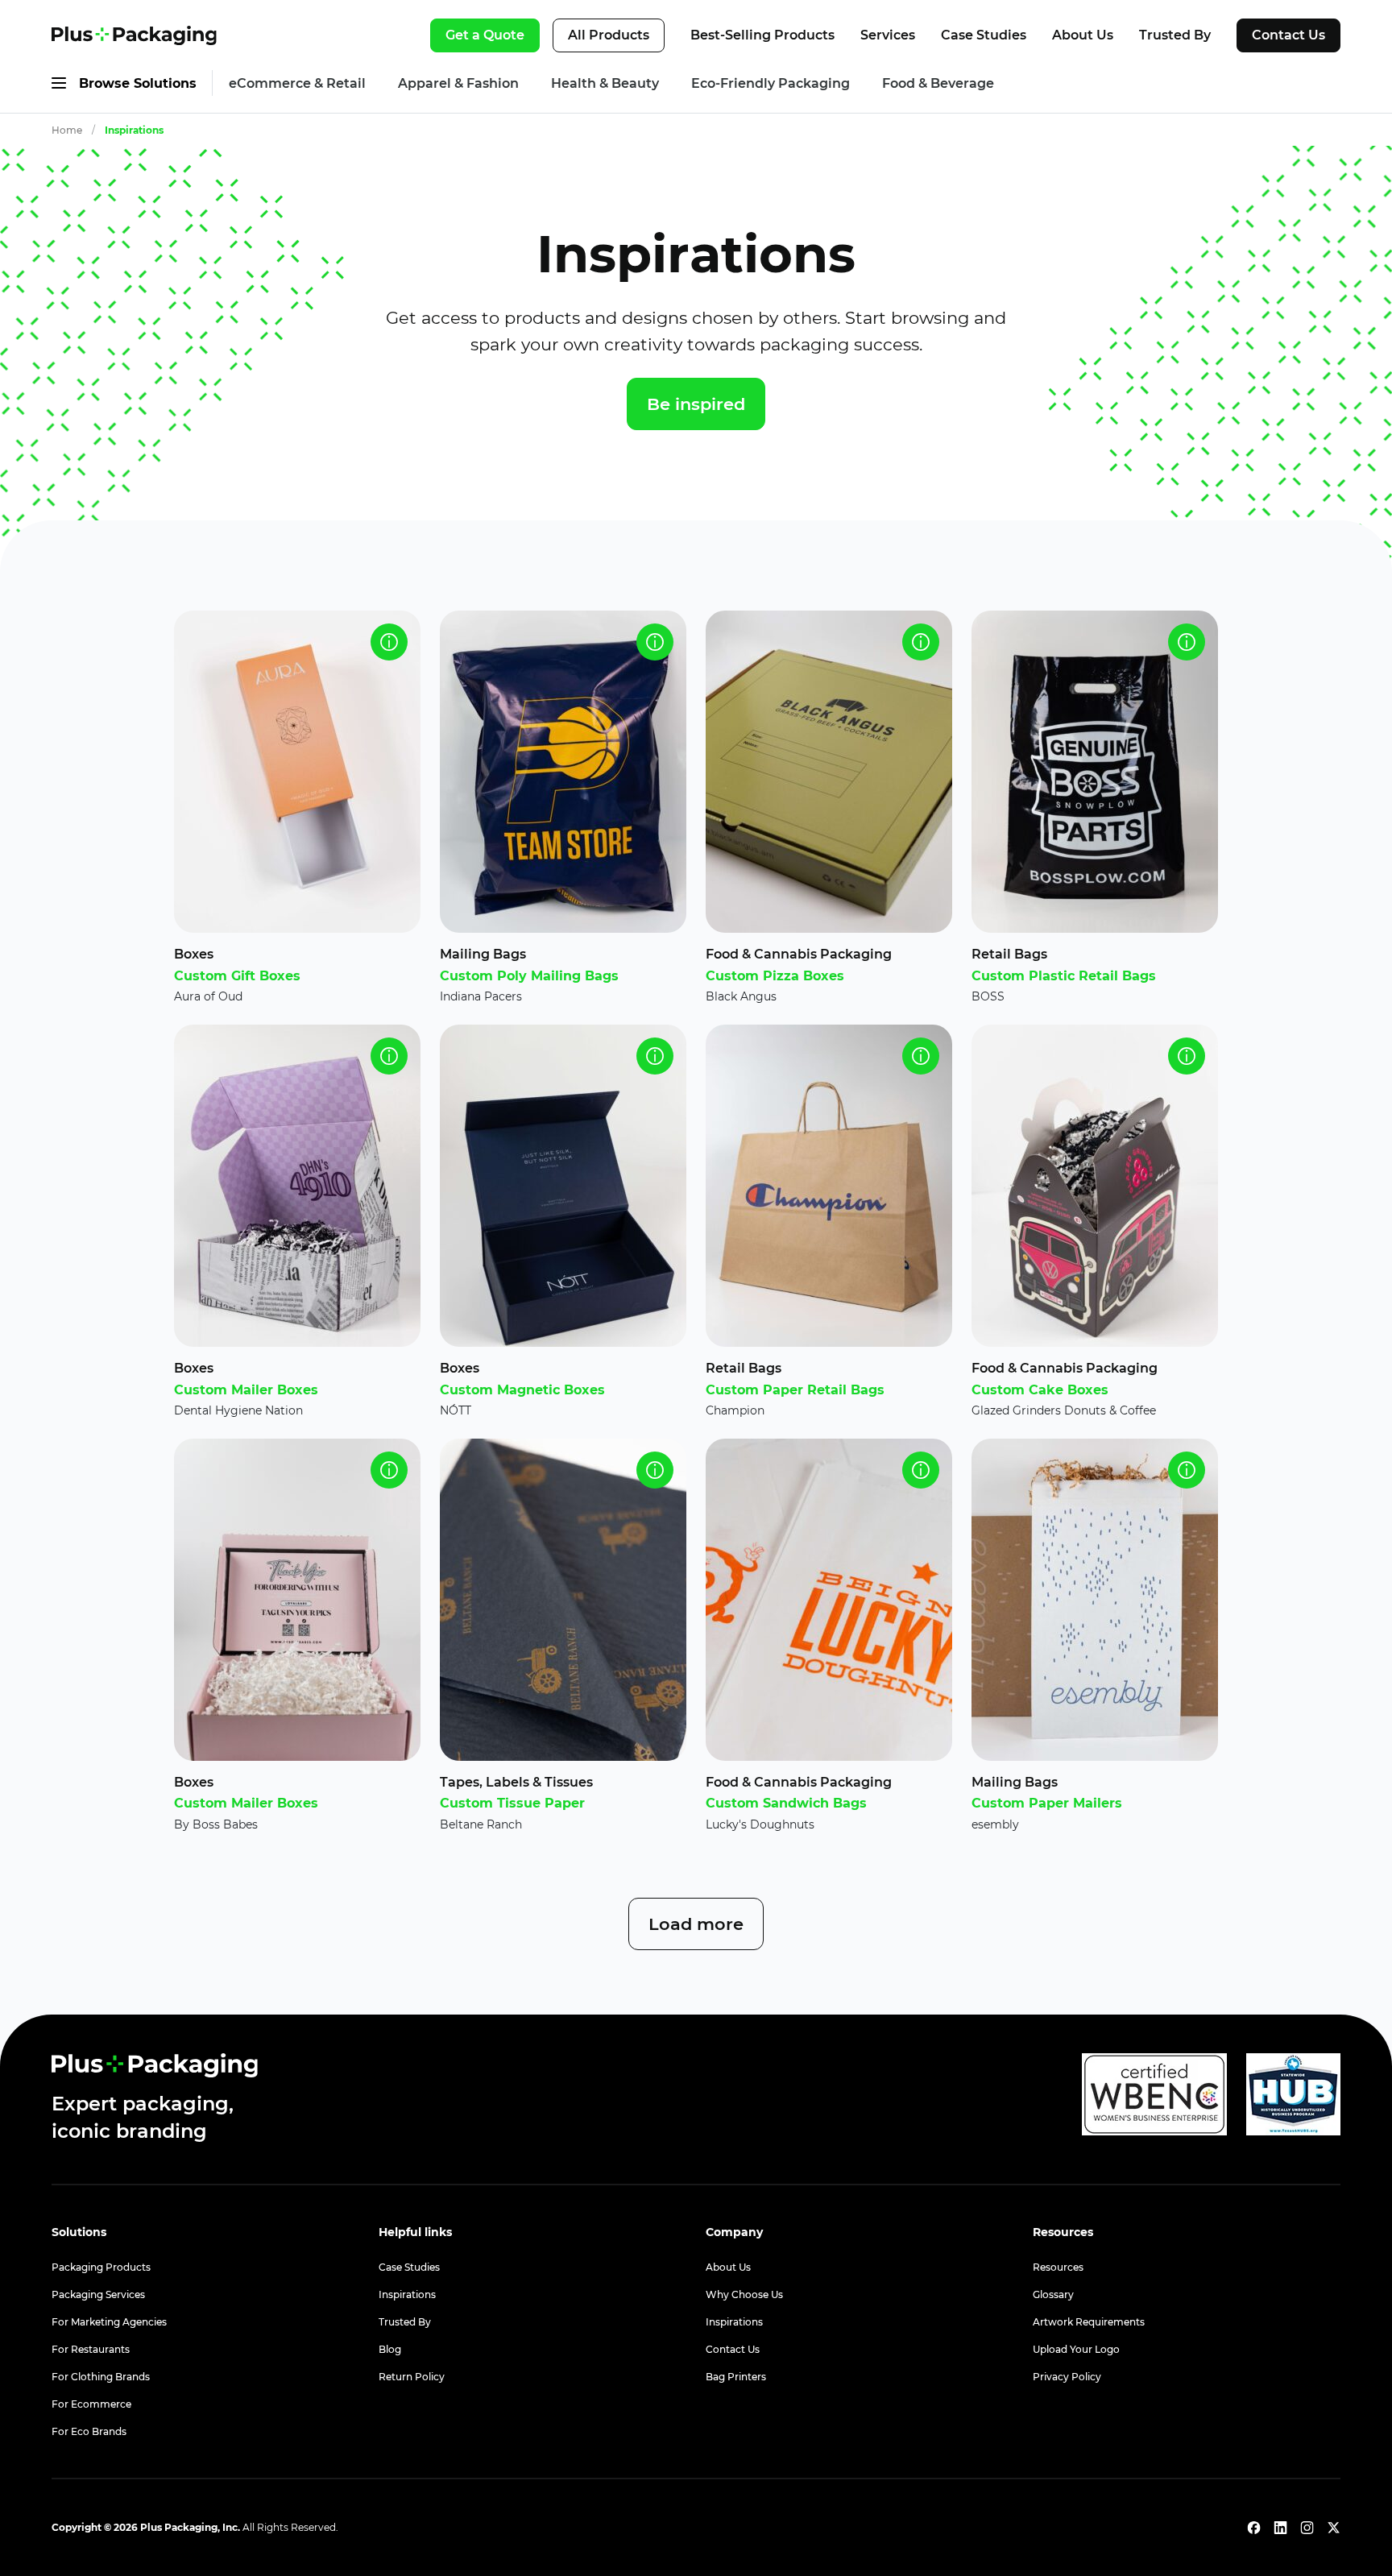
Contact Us (1288, 35)
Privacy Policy (1067, 2377)
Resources (1058, 2267)
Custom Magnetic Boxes (522, 1390)
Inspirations (134, 130)
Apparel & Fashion (458, 83)
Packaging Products (101, 2267)
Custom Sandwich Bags (786, 1803)
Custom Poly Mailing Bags (529, 976)
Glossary (1053, 2294)
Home (67, 130)
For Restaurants (91, 2349)
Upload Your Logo (1076, 2349)
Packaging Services (98, 2294)
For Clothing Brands (101, 2377)
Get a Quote (485, 35)
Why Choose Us (744, 2294)
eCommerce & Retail (297, 83)
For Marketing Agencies (109, 2322)
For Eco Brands (89, 2431)
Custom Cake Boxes (1040, 1390)
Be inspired (696, 404)
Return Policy (412, 2377)
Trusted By (1175, 35)
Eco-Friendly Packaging (771, 83)
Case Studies (984, 35)
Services (888, 35)
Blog (390, 2349)
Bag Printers (736, 2377)
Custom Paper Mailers (1047, 1803)
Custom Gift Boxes (237, 976)
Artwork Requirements (1089, 2322)
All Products (609, 35)
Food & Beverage (938, 83)
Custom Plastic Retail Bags (1064, 976)
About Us (1083, 35)
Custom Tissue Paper (512, 1803)
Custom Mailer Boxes (246, 1390)
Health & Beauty (605, 83)
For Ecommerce (91, 2404)
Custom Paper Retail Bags (795, 1390)
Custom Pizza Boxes (775, 976)
